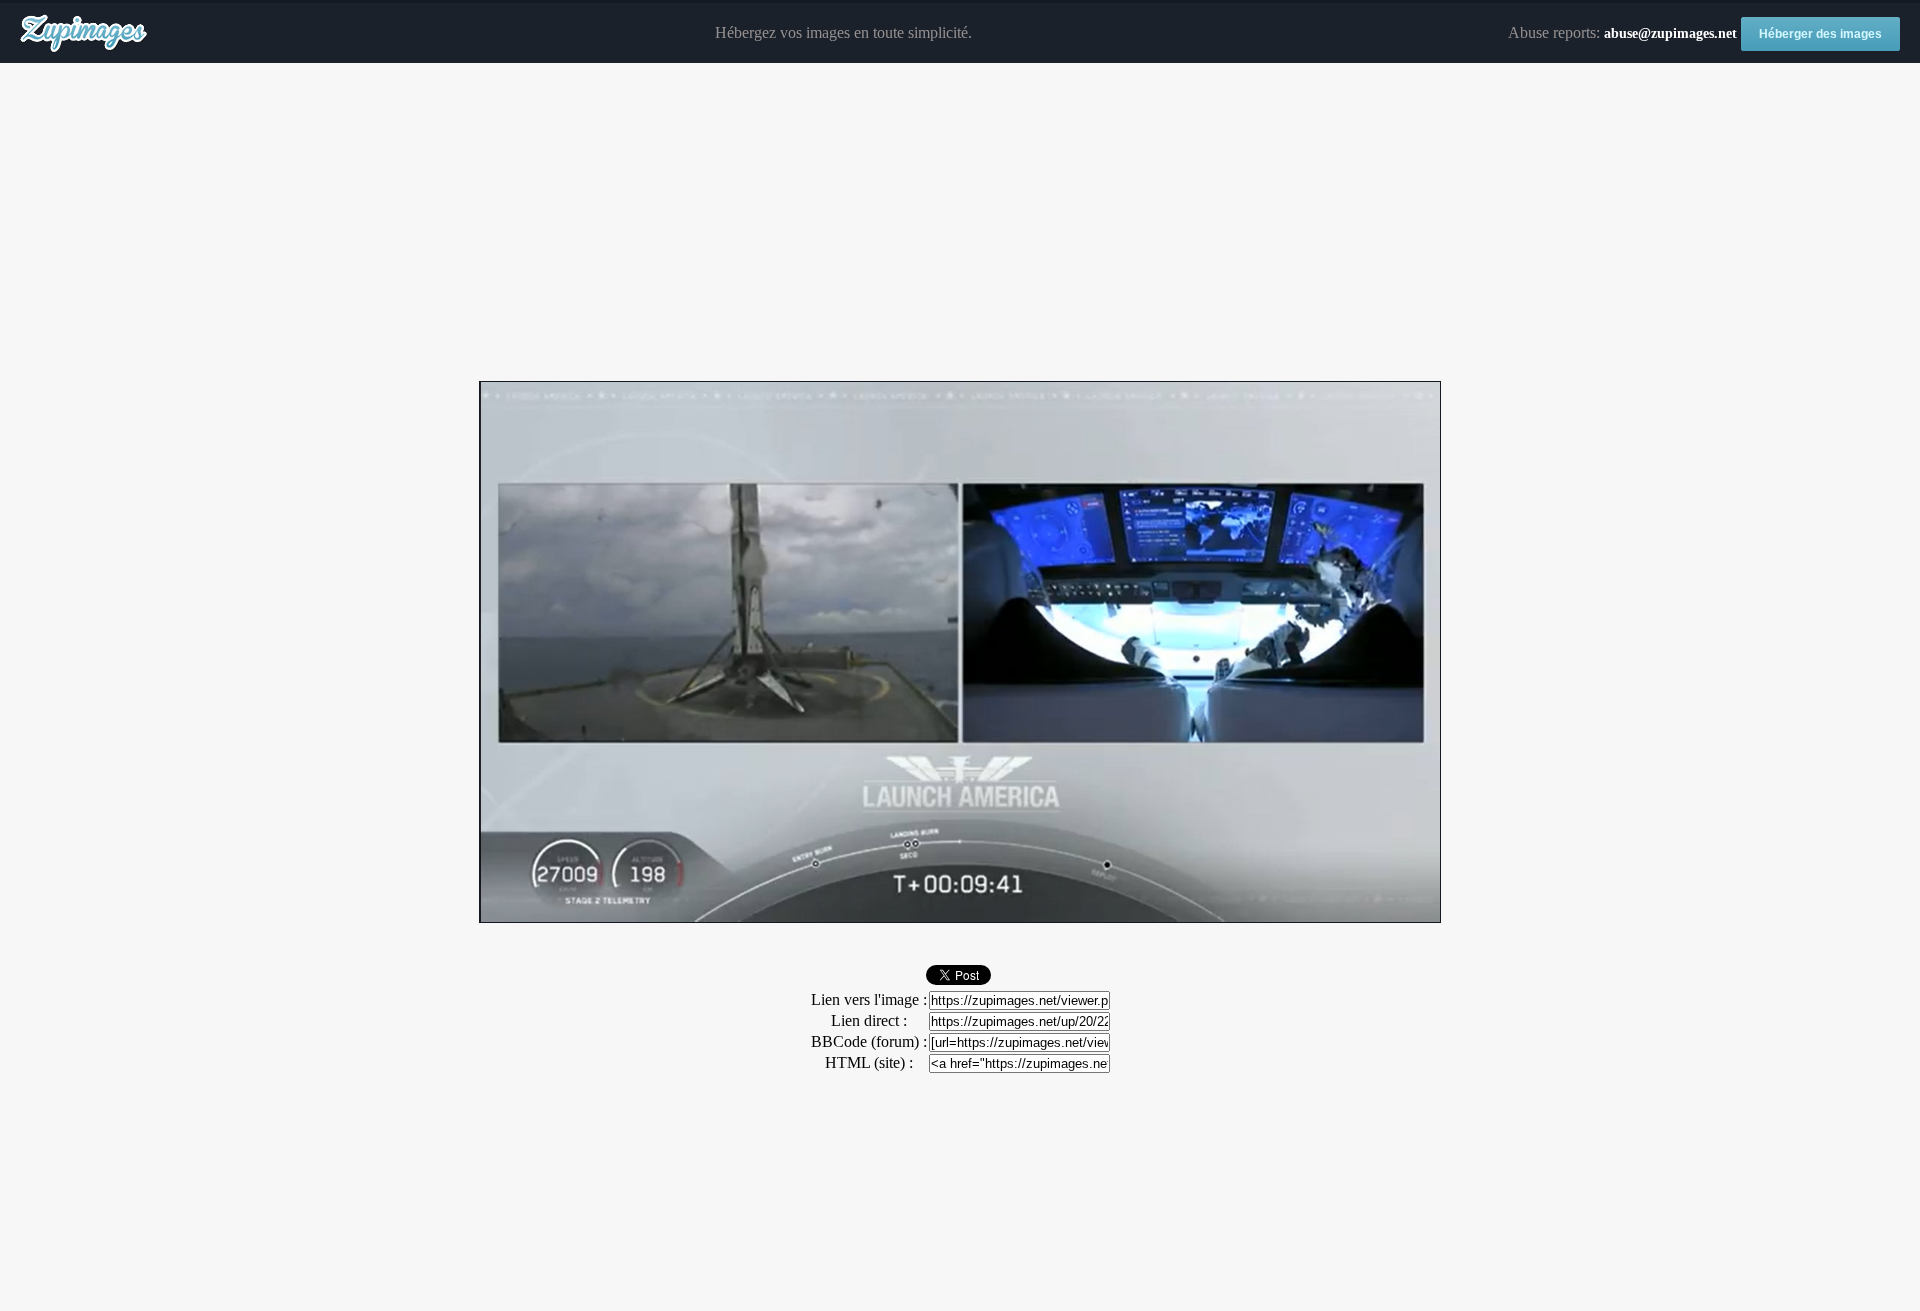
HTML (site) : (869, 1062)
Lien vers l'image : (869, 999)
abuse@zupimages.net (1670, 33)
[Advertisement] (960, 223)
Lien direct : (869, 1020)
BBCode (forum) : (869, 1041)
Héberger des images (1820, 34)
